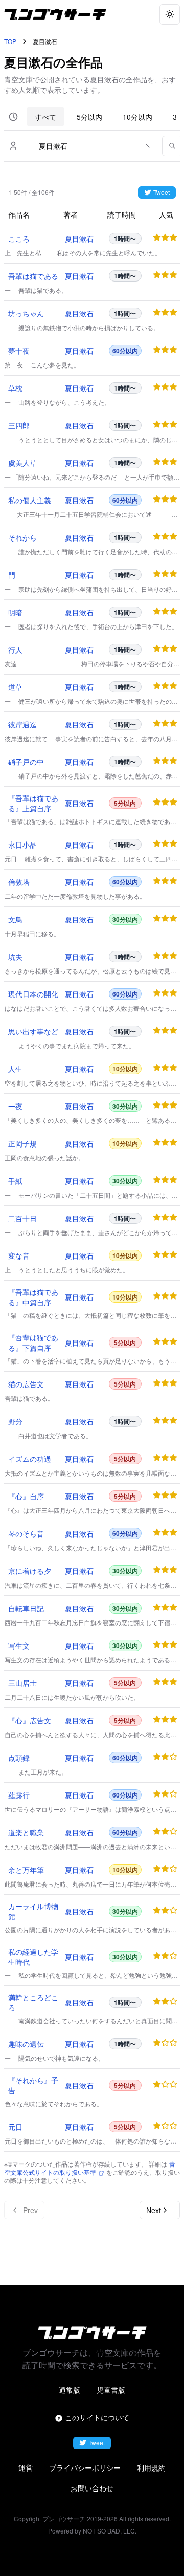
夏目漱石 (79, 239)
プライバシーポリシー (85, 2467)
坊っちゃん (26, 313)
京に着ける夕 (30, 1571)
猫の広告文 (26, 1384)
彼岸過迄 (22, 724)
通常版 (70, 2390)
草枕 (15, 388)
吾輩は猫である (33, 276)
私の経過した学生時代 (33, 1957)
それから (22, 537)
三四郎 (19, 425)
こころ (19, 239)
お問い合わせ (92, 2488)
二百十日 (22, 1218)
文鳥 (15, 919)
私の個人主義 (30, 500)
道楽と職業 (26, 1832)
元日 (15, 2127)
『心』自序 (26, 1496)
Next (154, 2210)
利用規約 (151, 2467)
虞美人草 (22, 463)
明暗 (15, 612)
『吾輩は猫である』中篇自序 (33, 1297)
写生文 (19, 1646)
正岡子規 (22, 1143)
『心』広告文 (30, 1720)
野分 (15, 1421)
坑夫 (15, 957)
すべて (45, 117)
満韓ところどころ (33, 2002)
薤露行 (19, 1795)
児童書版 (111, 2390)
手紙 (15, 1181)
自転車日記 (26, 1608)
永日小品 (22, 845)
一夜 (15, 1106)
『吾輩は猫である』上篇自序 (33, 803)
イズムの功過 (30, 1459)
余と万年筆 (26, 1870)
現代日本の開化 (33, 994)
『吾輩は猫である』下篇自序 (33, 1343)
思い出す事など (33, 1031)
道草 (15, 687)
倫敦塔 (19, 882)
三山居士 (22, 1683)
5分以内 (89, 117)
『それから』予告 (33, 2085)
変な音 (19, 1255)
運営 (26, 2467)
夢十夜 (19, 351)
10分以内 (137, 117)
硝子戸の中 (26, 762)
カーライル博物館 (33, 1911)
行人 (15, 650)
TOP (10, 41)
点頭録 (19, 1758)
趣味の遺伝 (26, 2044)
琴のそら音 (26, 1533)
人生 (15, 1069)
